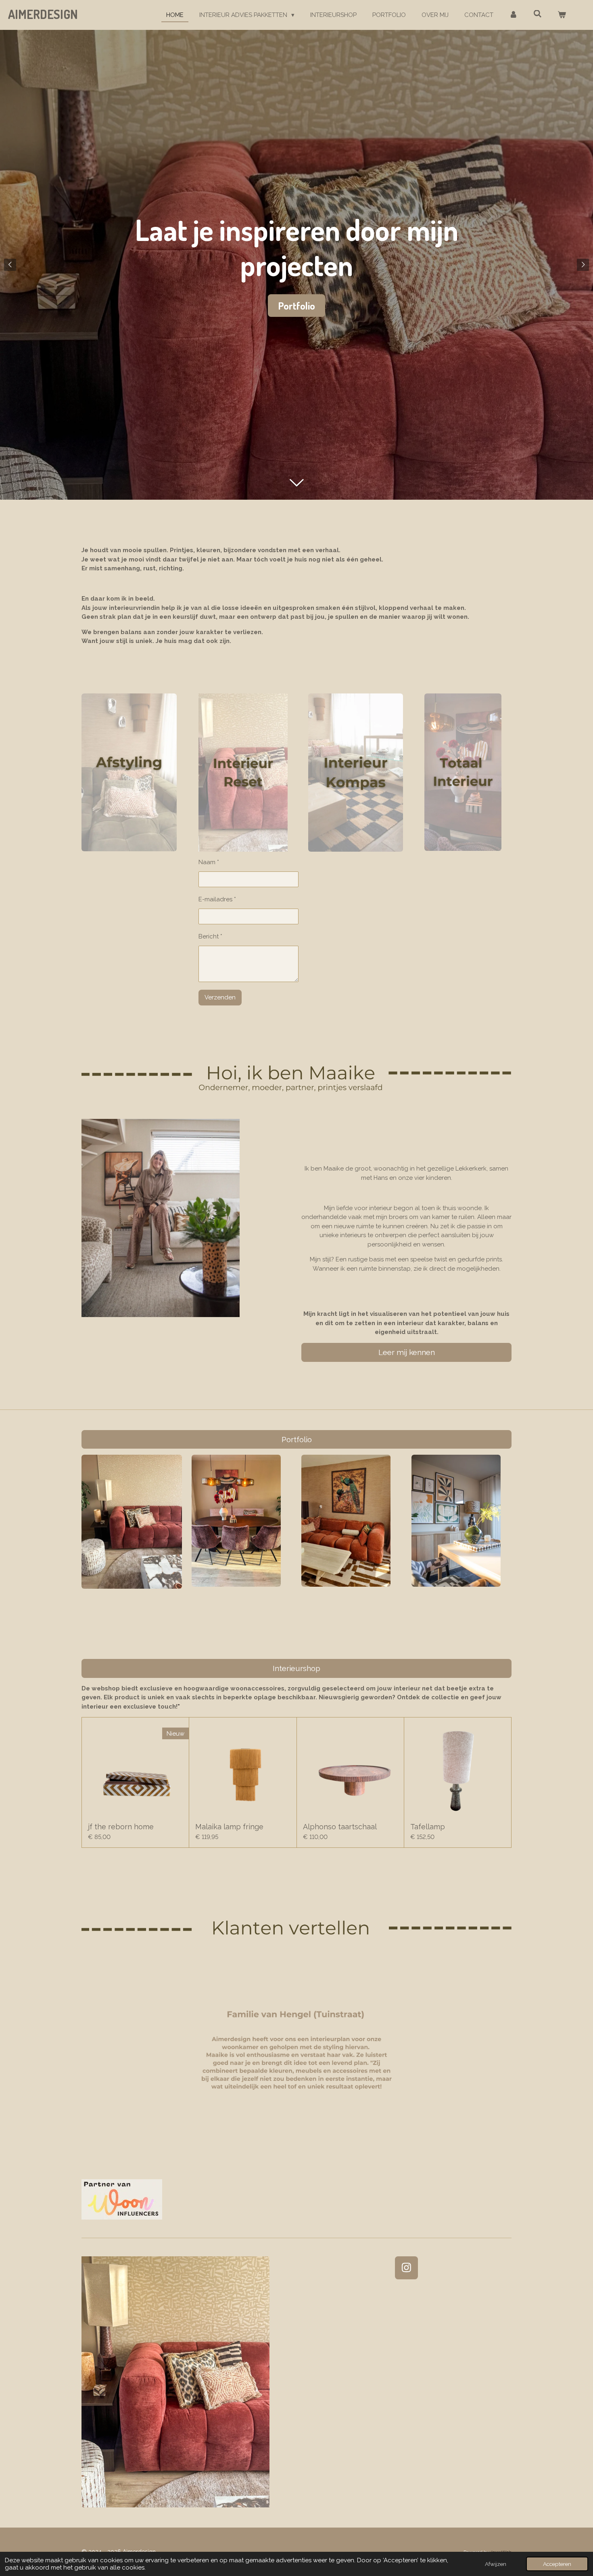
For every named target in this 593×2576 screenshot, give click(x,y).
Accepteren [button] (557, 2564)
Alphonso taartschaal (340, 1827)
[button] (504, 1965)
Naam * (209, 862)
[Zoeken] (538, 14)
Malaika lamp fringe (229, 1827)
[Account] (513, 15)
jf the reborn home (121, 1827)
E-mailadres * (217, 899)
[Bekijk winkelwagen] (562, 15)
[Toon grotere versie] (236, 1520)
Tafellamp (428, 1827)
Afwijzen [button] (496, 2564)
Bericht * (210, 936)
